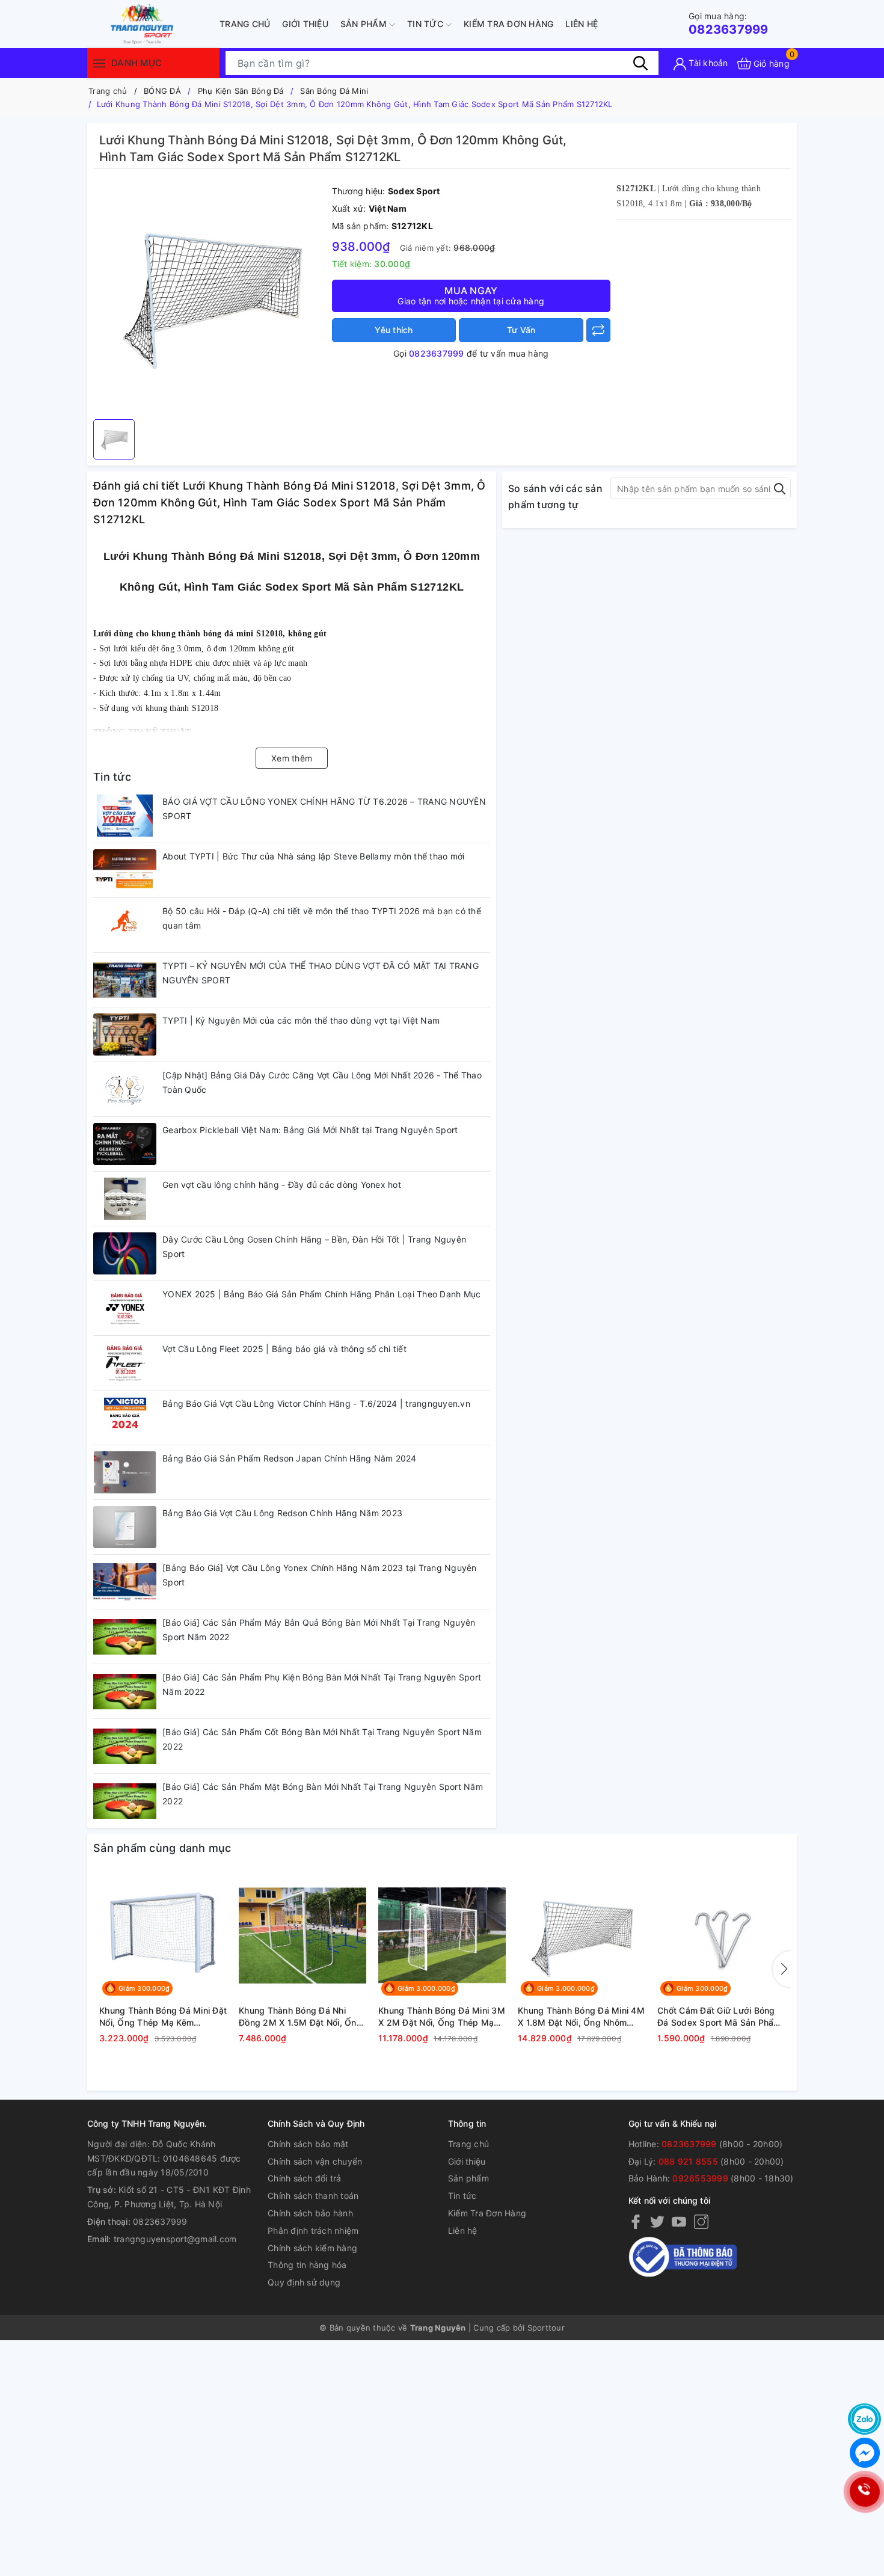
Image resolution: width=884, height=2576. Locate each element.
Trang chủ (245, 24)
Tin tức (426, 24)
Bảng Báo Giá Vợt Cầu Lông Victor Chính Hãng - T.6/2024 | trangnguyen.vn (316, 1403)
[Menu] (99, 63)
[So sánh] (598, 330)
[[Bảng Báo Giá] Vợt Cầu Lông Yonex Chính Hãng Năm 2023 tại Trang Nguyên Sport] (125, 1582)
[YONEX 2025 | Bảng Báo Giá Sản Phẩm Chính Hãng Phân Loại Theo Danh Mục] (125, 1308)
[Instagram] (701, 2221)
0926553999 (700, 2178)
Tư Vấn (521, 330)
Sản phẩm (365, 24)
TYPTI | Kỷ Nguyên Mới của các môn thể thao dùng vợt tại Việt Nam (301, 1020)
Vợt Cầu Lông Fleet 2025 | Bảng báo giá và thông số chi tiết (284, 1349)
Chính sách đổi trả (305, 2178)
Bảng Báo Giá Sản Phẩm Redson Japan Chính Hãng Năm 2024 (290, 1458)
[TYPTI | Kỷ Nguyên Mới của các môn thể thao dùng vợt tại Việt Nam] (125, 1034)
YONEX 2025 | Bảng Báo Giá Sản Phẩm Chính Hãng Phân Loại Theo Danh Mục (321, 1294)
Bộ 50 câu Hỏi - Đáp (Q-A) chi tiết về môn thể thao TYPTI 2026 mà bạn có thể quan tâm (322, 918)
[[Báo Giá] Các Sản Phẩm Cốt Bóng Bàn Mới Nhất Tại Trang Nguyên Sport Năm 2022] (125, 1746)
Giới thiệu (305, 24)
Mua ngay (471, 295)
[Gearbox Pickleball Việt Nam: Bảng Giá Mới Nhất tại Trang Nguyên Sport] (125, 1144)
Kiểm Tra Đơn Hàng (508, 24)
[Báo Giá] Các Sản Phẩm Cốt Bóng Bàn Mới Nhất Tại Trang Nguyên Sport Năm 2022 (322, 1739)
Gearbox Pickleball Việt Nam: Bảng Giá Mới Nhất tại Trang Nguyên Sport (310, 1130)
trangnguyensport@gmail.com (175, 2239)
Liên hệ (582, 24)
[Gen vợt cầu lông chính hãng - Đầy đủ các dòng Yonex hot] (125, 1199)
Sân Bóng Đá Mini (334, 91)
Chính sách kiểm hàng (312, 2248)
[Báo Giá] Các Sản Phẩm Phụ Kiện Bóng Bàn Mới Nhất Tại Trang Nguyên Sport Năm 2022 (322, 1684)
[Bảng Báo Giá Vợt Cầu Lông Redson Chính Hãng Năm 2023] (125, 1527)
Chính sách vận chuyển (315, 2161)
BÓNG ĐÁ (162, 91)
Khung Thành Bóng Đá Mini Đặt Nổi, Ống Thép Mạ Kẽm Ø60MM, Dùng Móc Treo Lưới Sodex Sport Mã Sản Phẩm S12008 (163, 2017)
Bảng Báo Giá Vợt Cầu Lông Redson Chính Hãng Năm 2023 (282, 1513)
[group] (210, 297)
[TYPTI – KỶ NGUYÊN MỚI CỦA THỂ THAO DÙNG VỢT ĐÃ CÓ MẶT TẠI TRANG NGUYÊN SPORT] (125, 980)
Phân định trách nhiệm (313, 2230)
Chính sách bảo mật (308, 2144)
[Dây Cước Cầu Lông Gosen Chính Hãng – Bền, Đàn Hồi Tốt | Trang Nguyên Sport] (125, 1253)
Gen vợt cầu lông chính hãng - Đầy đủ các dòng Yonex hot (282, 1185)
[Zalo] (864, 2419)
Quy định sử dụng (304, 2282)
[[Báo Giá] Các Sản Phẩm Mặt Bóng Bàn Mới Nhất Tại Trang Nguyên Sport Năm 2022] (125, 1801)
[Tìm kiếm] (640, 63)
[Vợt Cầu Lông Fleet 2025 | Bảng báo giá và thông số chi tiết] (125, 1363)
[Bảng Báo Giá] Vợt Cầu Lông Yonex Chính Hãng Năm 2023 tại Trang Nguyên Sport (320, 1575)
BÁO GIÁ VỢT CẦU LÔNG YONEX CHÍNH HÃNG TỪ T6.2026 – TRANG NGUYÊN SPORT (324, 809)
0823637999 (729, 24)
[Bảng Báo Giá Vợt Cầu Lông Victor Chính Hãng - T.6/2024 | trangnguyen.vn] (125, 1418)
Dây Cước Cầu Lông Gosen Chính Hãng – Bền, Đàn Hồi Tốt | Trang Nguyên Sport (314, 1247)
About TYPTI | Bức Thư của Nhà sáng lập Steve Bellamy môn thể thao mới (313, 856)
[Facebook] (636, 2221)
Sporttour (546, 2328)
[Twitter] (657, 2221)
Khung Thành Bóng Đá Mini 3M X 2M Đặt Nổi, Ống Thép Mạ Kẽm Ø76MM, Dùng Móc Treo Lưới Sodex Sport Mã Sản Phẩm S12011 (442, 2017)
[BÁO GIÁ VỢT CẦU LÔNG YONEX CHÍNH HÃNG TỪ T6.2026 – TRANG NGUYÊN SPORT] (125, 816)
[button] (782, 1969)
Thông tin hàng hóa (307, 2265)
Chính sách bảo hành (310, 2213)
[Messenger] (864, 2453)
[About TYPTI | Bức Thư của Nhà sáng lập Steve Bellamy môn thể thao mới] (125, 870)
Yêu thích (394, 330)
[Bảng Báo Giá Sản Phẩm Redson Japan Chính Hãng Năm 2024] (125, 1472)
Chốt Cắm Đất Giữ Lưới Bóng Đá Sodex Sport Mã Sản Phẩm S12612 (719, 2017)
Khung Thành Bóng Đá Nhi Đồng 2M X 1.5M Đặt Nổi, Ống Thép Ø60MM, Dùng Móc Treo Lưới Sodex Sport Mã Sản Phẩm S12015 (301, 2017)
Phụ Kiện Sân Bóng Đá (241, 91)
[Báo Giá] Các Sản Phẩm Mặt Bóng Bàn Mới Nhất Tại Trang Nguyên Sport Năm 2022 (323, 1794)
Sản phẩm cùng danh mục (162, 1848)
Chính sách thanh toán (313, 2196)
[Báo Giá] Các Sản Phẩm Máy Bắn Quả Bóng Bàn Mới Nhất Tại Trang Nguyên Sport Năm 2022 (319, 1630)
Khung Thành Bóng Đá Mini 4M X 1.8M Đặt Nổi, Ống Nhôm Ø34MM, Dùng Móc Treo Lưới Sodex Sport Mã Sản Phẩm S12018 (581, 2017)
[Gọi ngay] (864, 2491)
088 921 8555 (688, 2161)
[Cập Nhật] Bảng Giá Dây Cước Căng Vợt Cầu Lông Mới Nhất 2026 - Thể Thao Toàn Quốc (322, 1082)
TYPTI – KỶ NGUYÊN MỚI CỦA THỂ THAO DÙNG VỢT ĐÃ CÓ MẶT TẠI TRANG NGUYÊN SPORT (321, 973)
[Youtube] (679, 2221)
